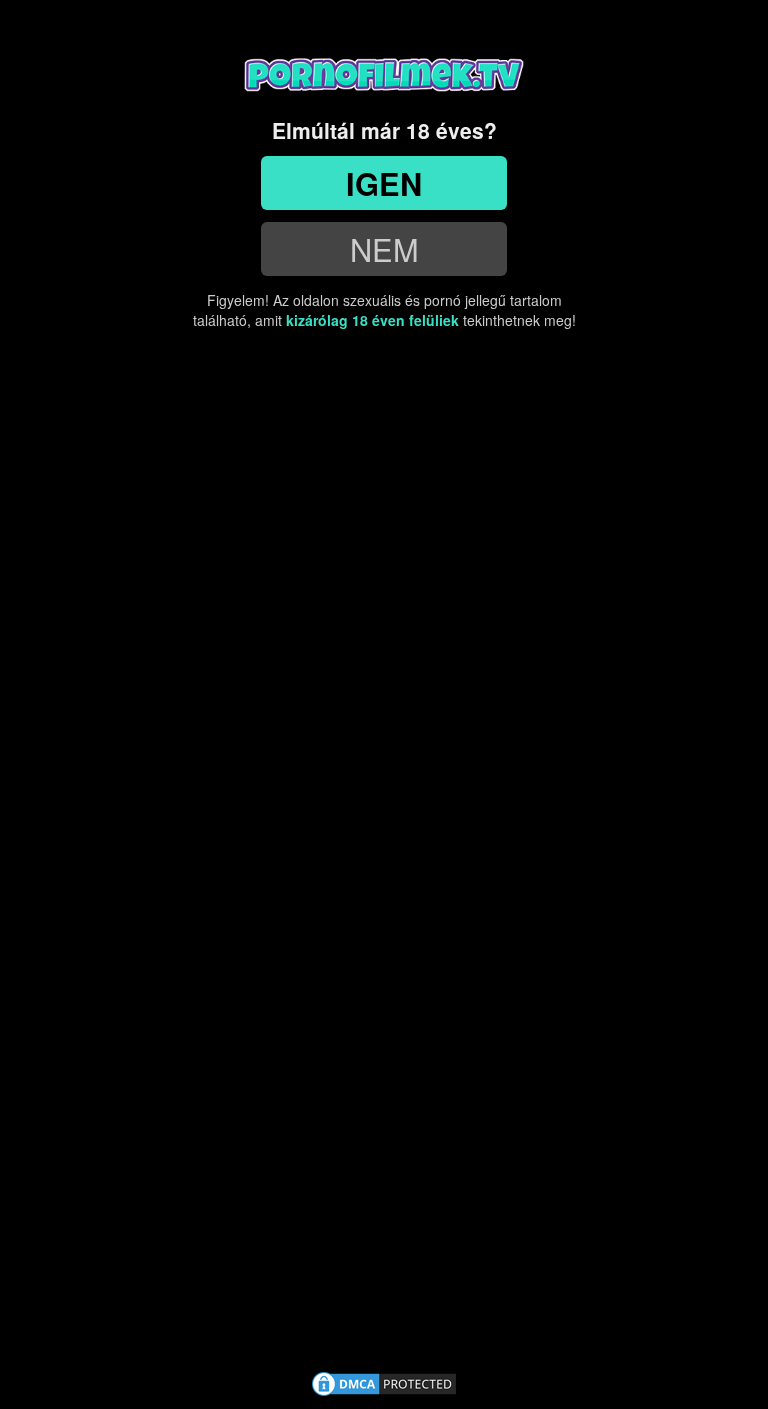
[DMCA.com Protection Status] (384, 1381)
